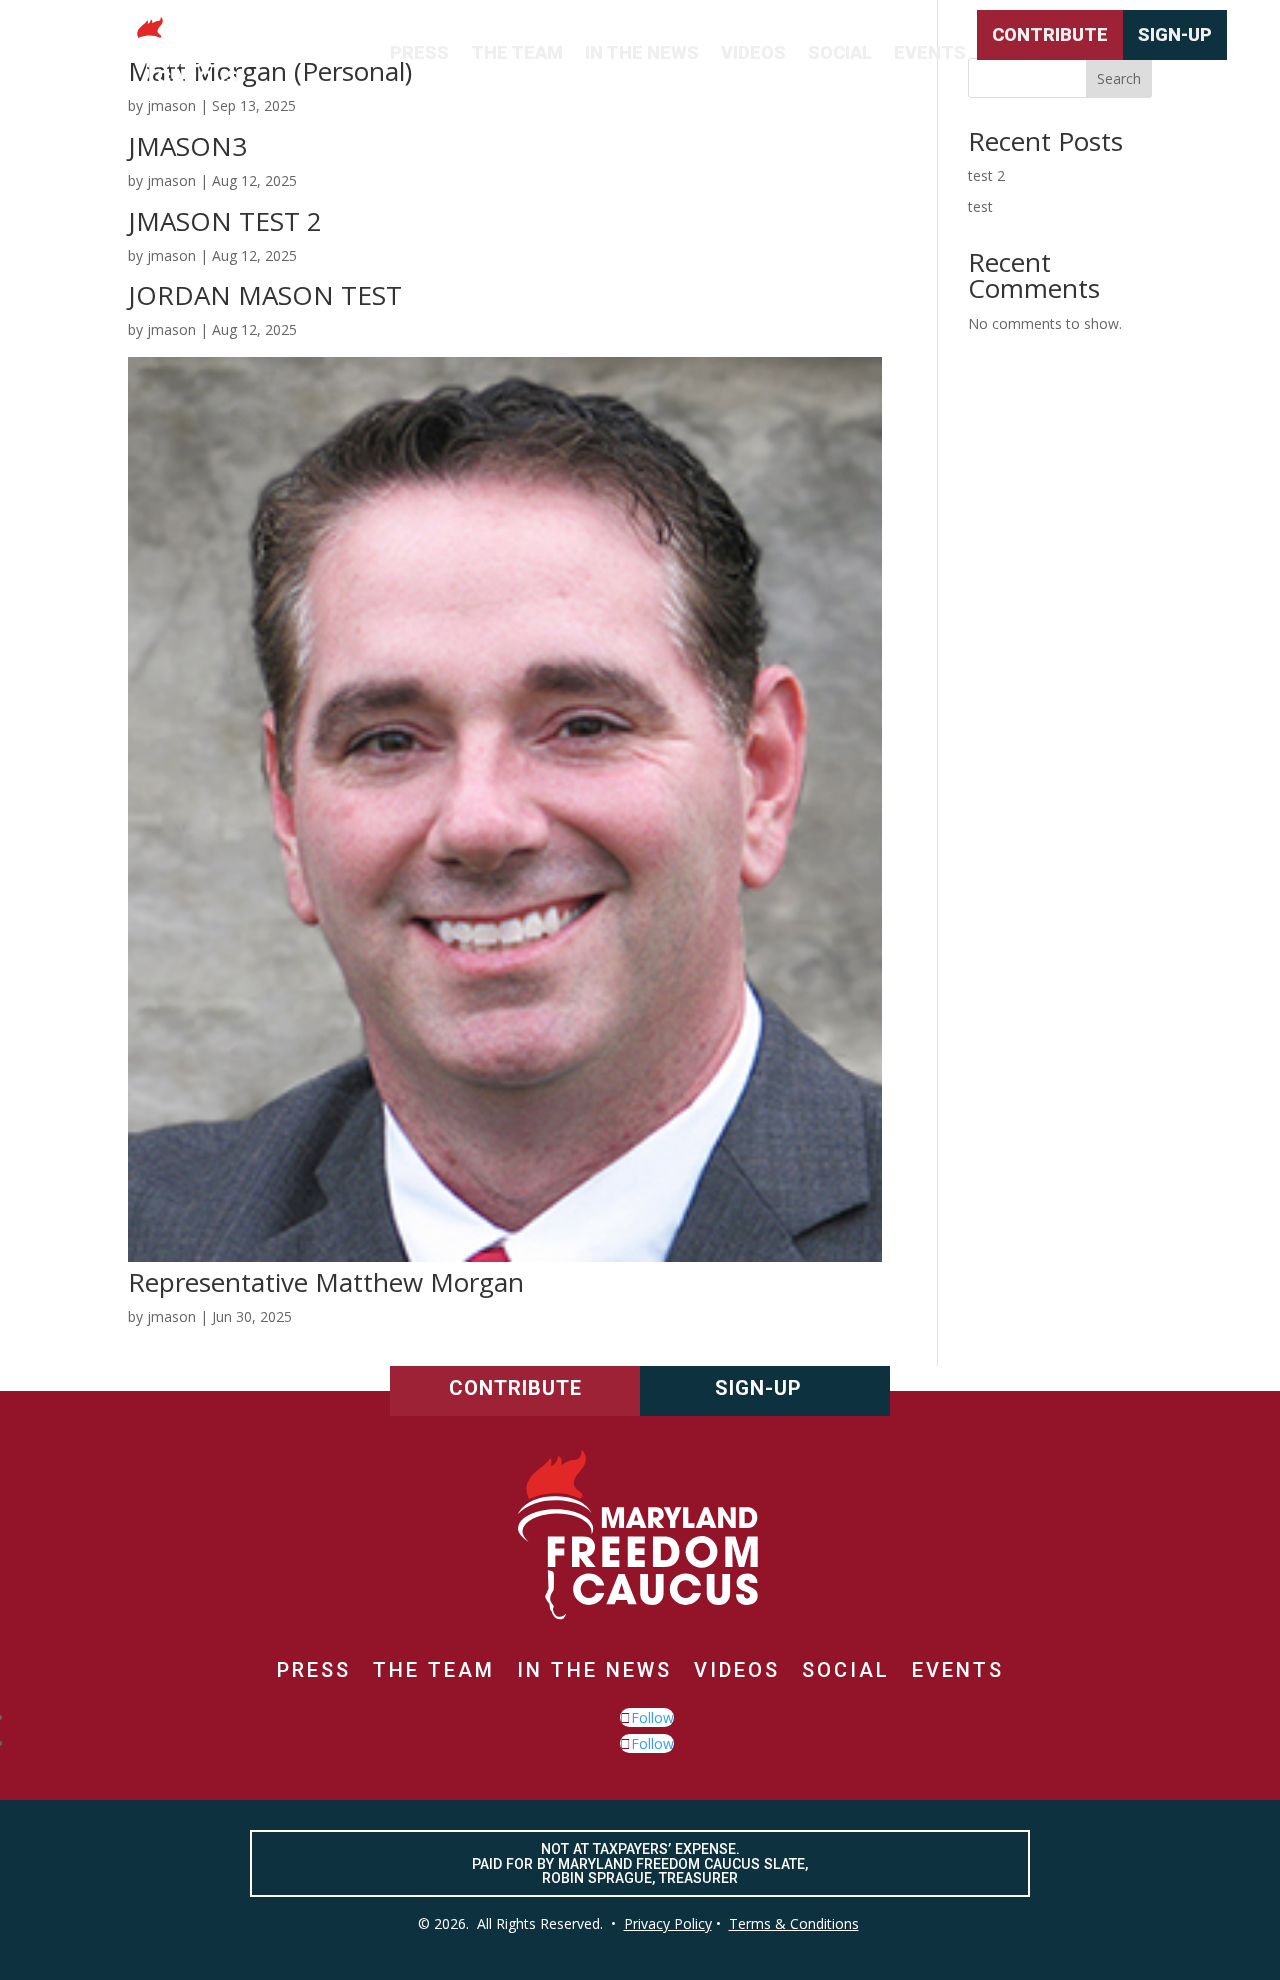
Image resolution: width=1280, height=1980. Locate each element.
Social (840, 52)
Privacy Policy (668, 1923)
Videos (753, 52)
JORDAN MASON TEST (265, 295)
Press (419, 52)
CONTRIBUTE (515, 1388)
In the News (642, 52)
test (980, 206)
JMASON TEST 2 (225, 221)
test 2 (986, 175)
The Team (517, 52)
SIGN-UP (758, 1388)
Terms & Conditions (794, 1923)
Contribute (1050, 34)
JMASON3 (187, 146)
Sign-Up (1175, 34)
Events (930, 52)
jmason (171, 180)
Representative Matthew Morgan (326, 1282)
